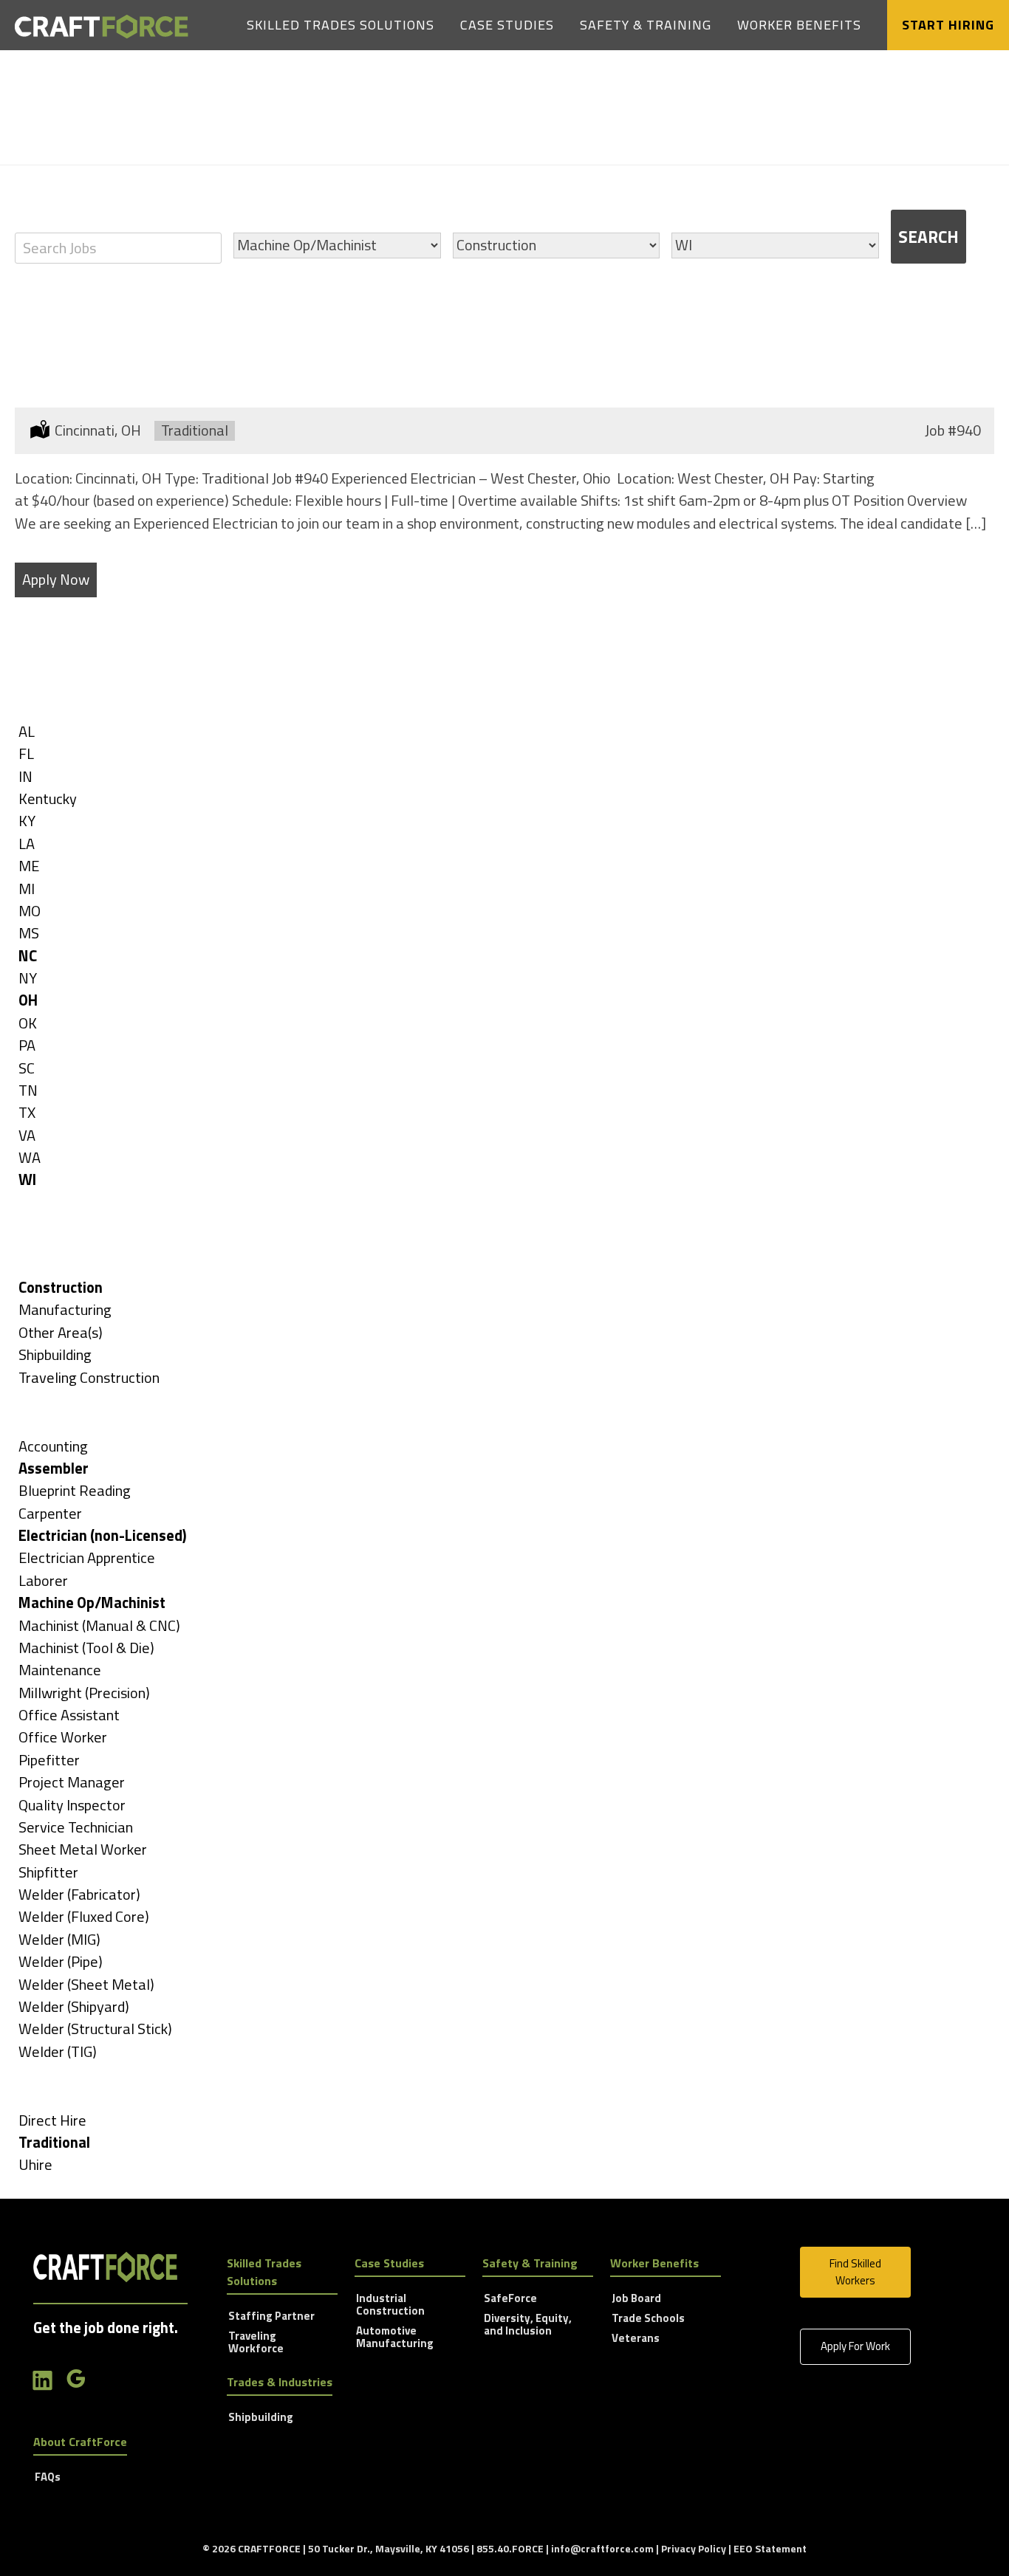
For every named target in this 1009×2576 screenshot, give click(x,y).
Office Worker (63, 1737)
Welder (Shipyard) (74, 2006)
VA (27, 1135)
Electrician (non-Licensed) (103, 1535)
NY (28, 978)
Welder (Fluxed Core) (84, 1916)
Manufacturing (65, 1309)
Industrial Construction (390, 2305)
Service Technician (76, 1827)
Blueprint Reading (75, 1490)
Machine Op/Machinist (92, 1603)
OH (28, 1000)
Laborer (43, 1580)
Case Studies (507, 25)
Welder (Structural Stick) (95, 2029)
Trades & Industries (280, 2382)
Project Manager (72, 1782)
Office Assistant (69, 1715)
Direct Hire (52, 2120)
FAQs (48, 2478)
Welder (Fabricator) (79, 1894)
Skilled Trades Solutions (341, 25)
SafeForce (510, 2299)
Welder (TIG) (58, 2051)
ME (29, 866)
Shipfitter (48, 1872)
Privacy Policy (694, 2548)
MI (27, 889)
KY (27, 821)
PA (27, 1045)
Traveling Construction (89, 1377)
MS (29, 933)
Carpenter (50, 1513)
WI (27, 1179)
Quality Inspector (72, 1805)
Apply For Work (855, 2346)
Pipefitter (49, 1760)
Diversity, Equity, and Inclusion (528, 2325)
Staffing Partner (271, 2317)
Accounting (53, 1446)
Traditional (54, 2142)
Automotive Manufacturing (395, 2338)
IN (25, 776)
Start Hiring (948, 25)
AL (27, 731)
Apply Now (56, 579)
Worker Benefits (799, 25)
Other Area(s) (61, 1332)
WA (30, 1157)
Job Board (636, 2299)
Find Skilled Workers (855, 2272)
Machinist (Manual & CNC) (99, 1625)
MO (30, 911)
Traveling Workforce (256, 2343)
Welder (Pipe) (61, 1961)
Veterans (636, 2339)
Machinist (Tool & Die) (86, 1648)
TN (28, 1090)
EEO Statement (770, 2548)
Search (928, 237)
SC (27, 1068)
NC (28, 956)
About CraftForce (80, 2442)
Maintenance (60, 1670)
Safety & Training (646, 25)
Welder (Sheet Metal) (86, 1984)
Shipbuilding (55, 1354)
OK (28, 1023)
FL (26, 753)
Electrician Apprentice (87, 1557)
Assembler (54, 1468)
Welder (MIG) (59, 1939)
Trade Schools (648, 2319)
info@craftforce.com (602, 2548)
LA (27, 844)
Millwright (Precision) (84, 1693)
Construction (61, 1287)
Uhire (35, 2164)
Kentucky (48, 798)
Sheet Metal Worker (83, 1849)
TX (27, 1112)
